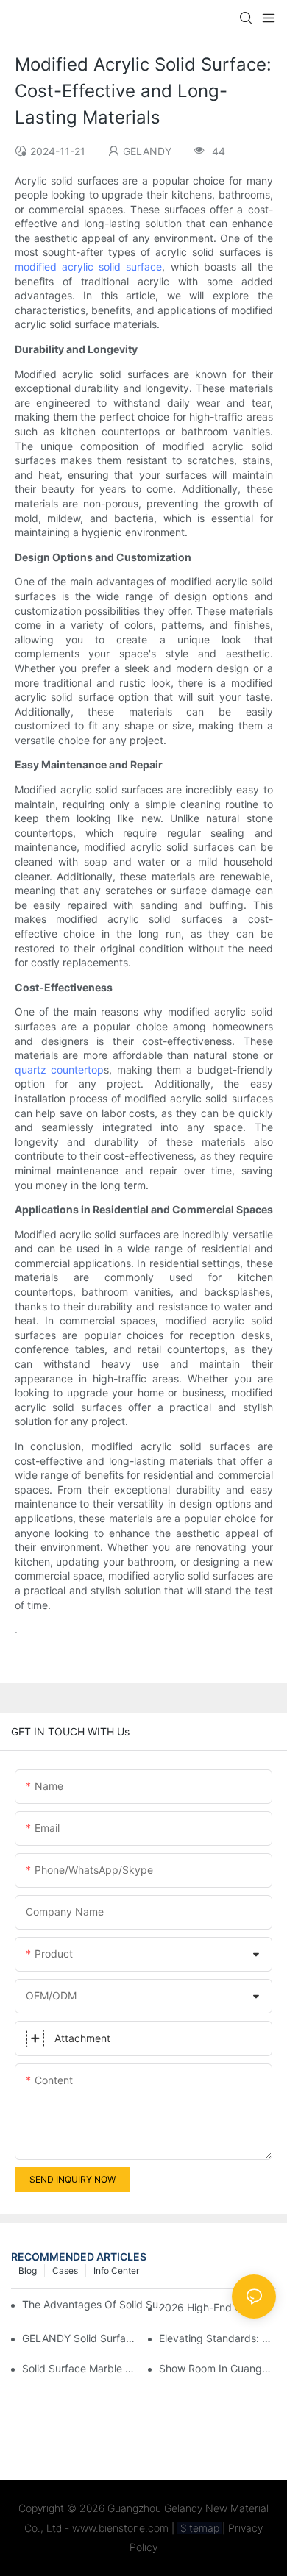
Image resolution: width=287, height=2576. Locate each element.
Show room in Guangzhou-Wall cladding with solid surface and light (217, 2368)
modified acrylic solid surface (89, 267)
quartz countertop (60, 1070)
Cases (65, 2270)
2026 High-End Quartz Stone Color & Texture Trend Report (217, 2307)
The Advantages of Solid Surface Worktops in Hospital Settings (96, 2304)
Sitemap (200, 2528)
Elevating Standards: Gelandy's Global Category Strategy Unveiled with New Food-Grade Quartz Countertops (217, 2338)
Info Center (116, 2270)
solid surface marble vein (81, 2368)
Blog (28, 2270)
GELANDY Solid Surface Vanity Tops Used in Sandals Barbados (81, 2338)
